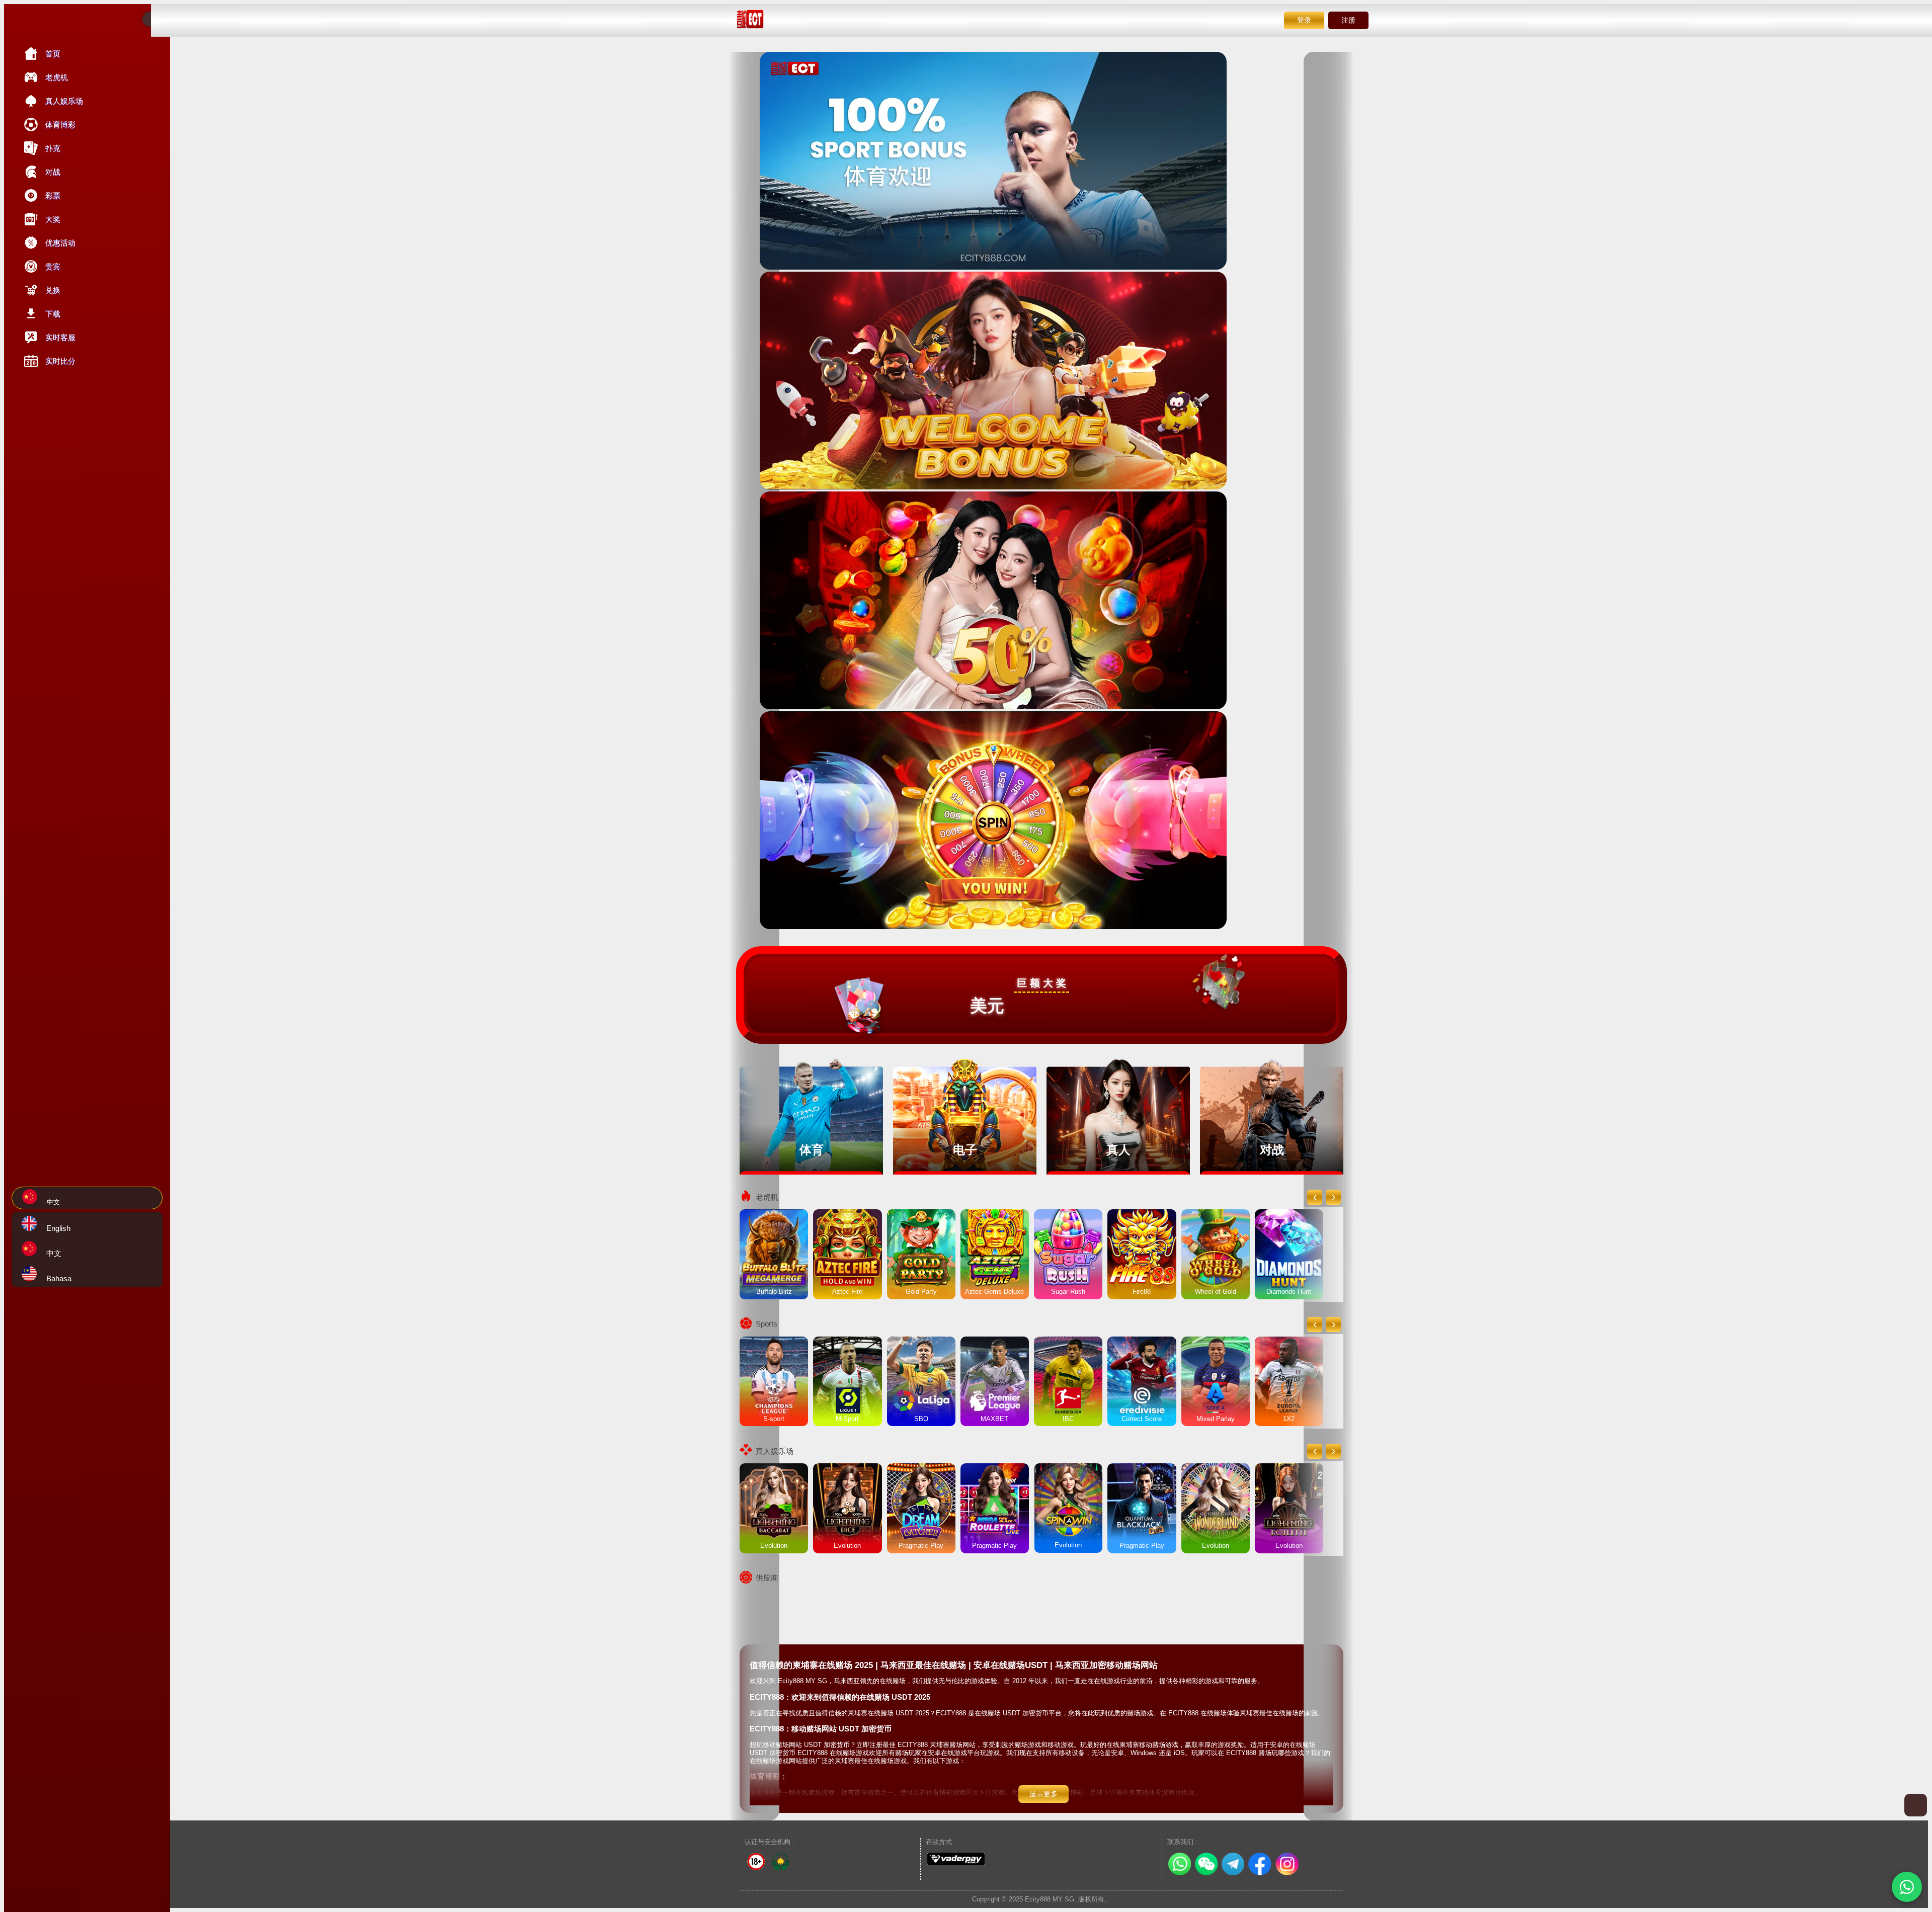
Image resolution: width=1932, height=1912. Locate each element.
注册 (1348, 20)
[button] (1907, 1887)
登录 (1304, 20)
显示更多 (1043, 1794)
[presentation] (1315, 1197)
